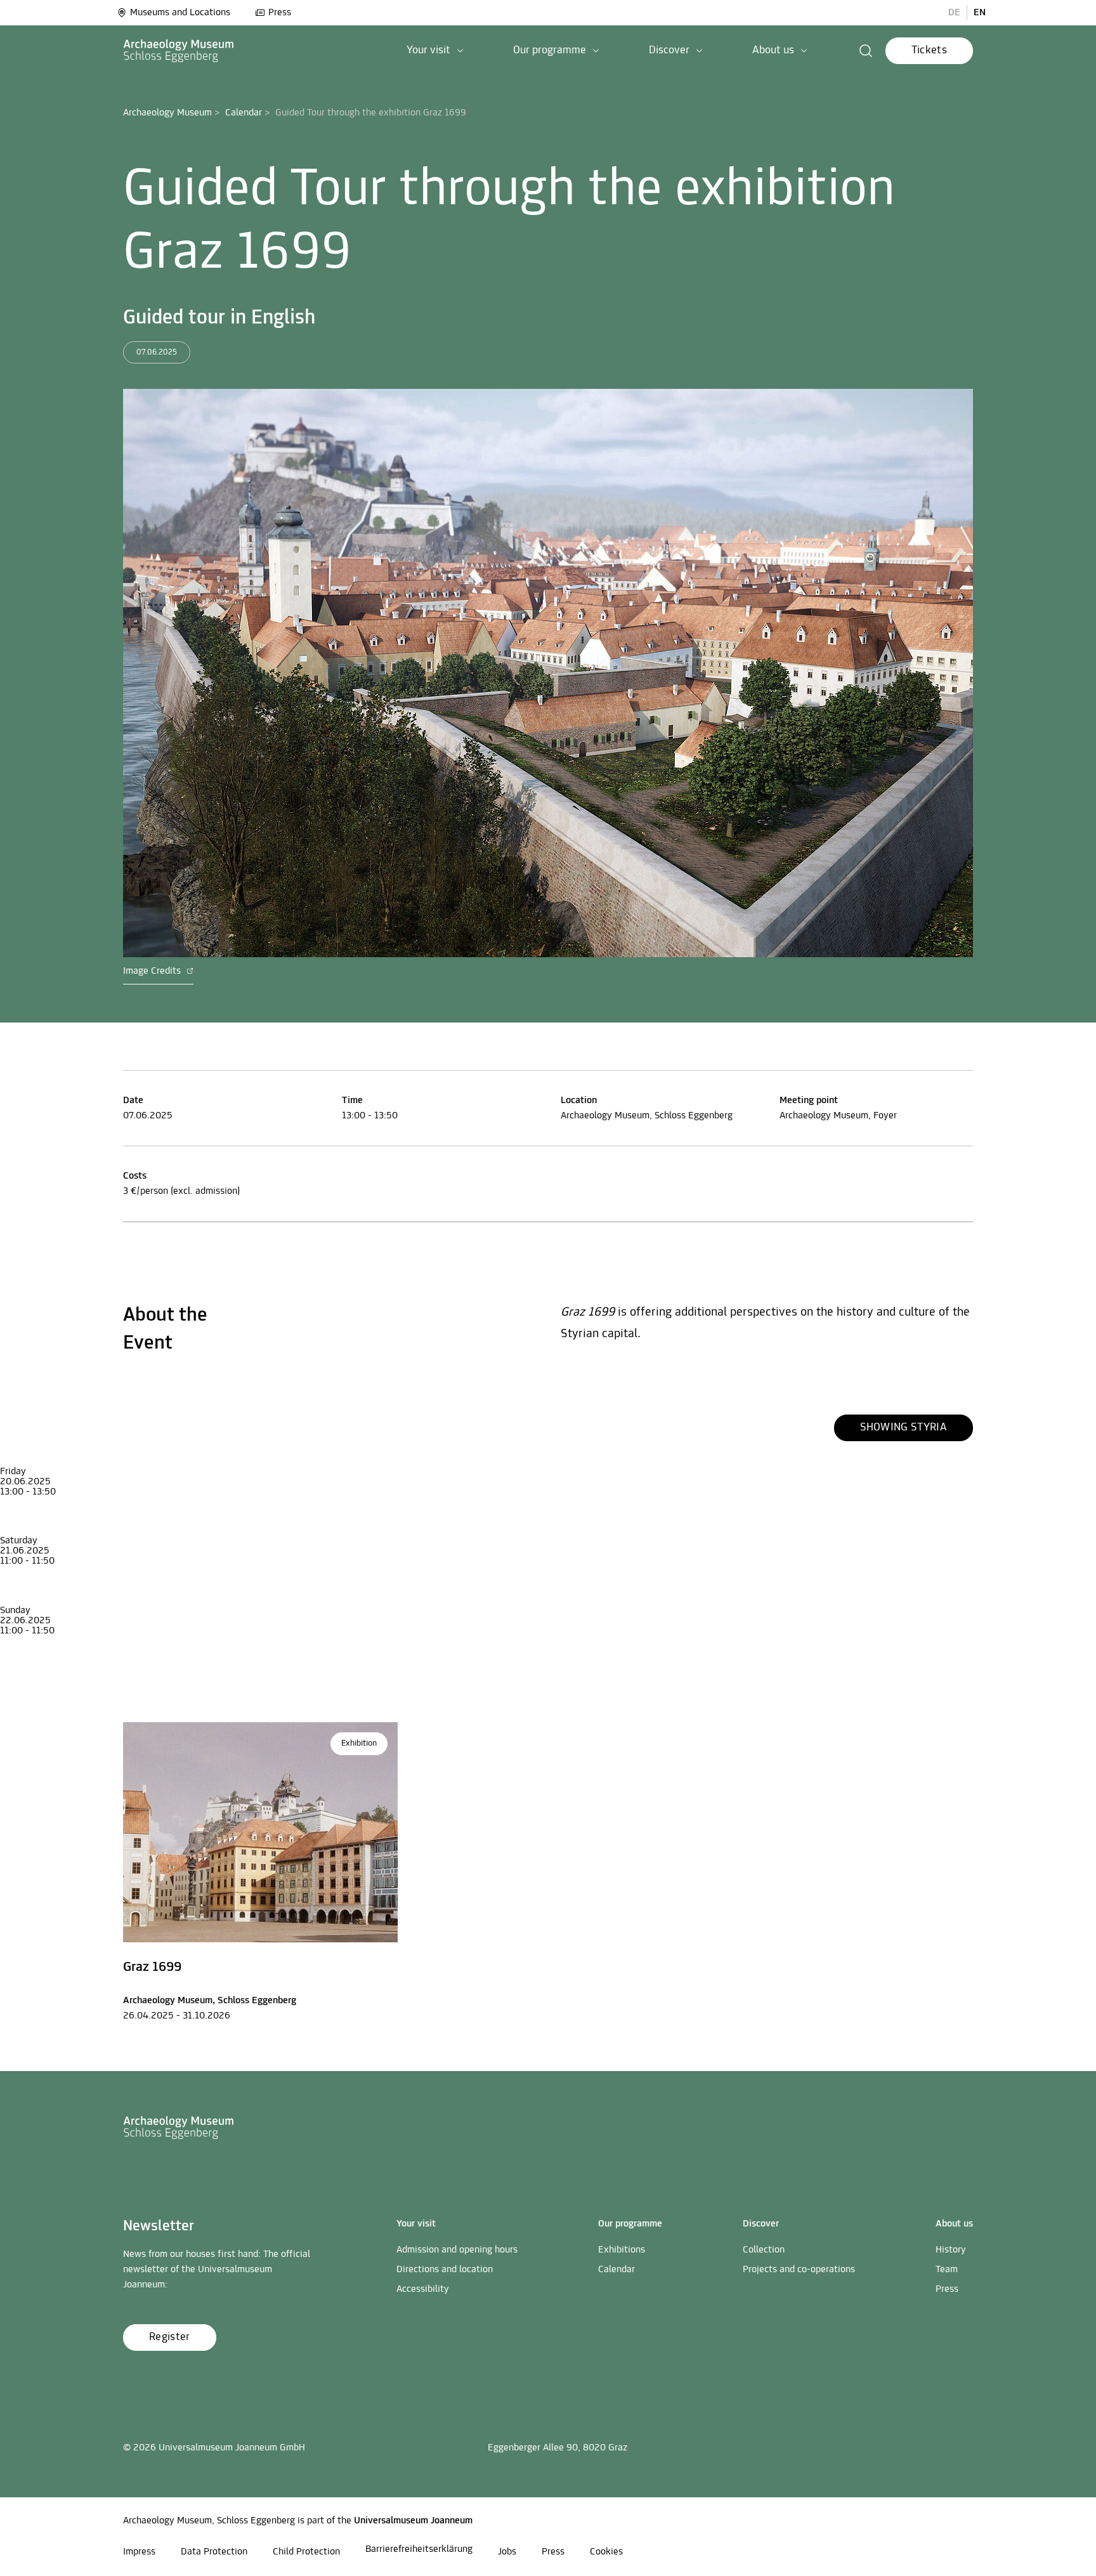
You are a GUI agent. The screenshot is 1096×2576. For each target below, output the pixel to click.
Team (947, 2270)
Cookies (606, 2552)
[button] (435, 51)
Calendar (244, 113)
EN (980, 13)
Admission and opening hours (457, 2250)
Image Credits (153, 971)
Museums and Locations (180, 13)
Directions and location (445, 2270)
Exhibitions (622, 2250)
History (951, 2250)
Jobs (507, 2552)
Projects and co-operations (799, 2270)
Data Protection (214, 2552)
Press (280, 13)
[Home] (179, 51)
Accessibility (423, 2289)
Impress (139, 2552)
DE (954, 13)
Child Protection (306, 2552)
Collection (764, 2250)
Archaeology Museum (167, 113)
